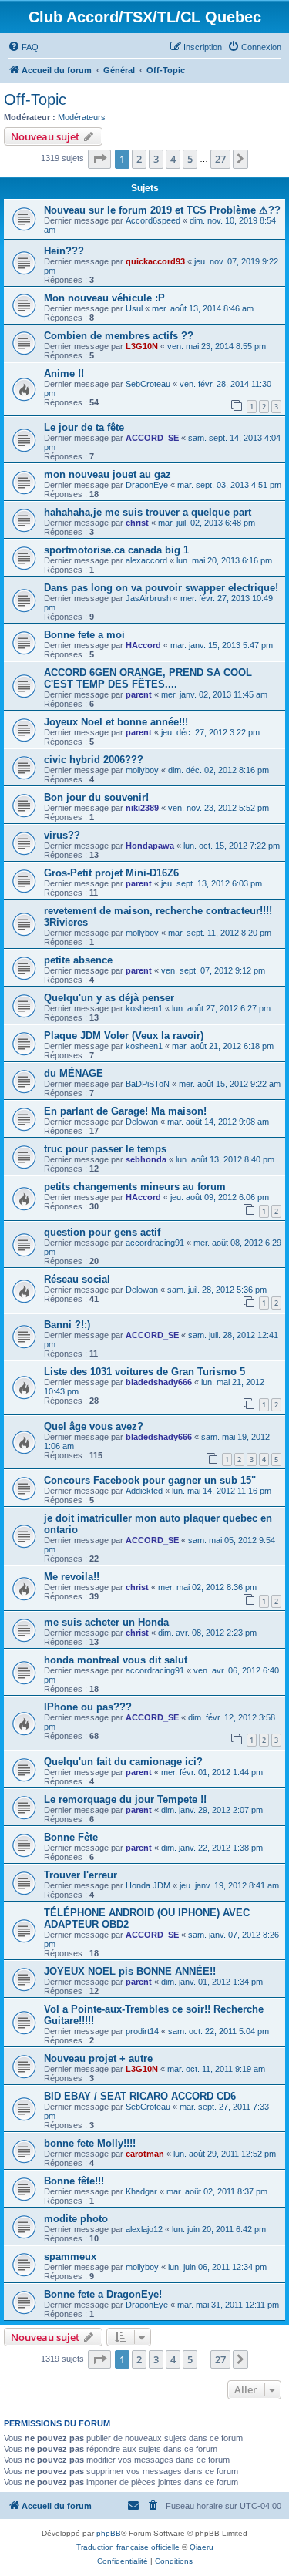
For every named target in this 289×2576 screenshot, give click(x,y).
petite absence (78, 960)
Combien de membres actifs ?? (119, 336)
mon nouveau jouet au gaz (108, 474)
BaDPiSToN (148, 1084)
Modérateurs (82, 117)
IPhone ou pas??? (88, 1707)
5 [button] (190, 159)
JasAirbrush (148, 598)
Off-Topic (35, 99)
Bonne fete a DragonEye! (103, 2294)
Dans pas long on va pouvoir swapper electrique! (161, 588)
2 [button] (139, 159)
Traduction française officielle (128, 2547)
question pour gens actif (102, 1232)
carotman (145, 2154)
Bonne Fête (71, 1837)
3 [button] (156, 159)
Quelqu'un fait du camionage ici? (123, 1762)
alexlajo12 (144, 2229)
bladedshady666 (159, 1382)
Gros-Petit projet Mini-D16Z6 (111, 873)
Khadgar (141, 2191)
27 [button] (220, 159)
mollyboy (142, 770)
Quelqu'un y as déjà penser (109, 998)
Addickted (144, 1491)
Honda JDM (148, 1885)
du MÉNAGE (74, 1073)
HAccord (143, 645)
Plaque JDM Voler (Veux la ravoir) (124, 1036)
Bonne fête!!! (74, 2181)
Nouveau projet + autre (98, 2058)
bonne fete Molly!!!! (90, 2143)
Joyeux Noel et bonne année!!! (116, 722)
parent (139, 694)
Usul (134, 308)
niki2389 (142, 808)
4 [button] (173, 159)
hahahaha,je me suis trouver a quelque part (148, 512)
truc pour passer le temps (105, 1149)
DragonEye (147, 485)
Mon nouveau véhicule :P (104, 298)
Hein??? (64, 251)
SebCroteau (148, 384)
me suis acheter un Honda (106, 1622)
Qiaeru (202, 2547)
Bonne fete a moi (84, 635)
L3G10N (142, 346)
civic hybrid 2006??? (94, 760)
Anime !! (64, 373)
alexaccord (146, 560)
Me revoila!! (72, 1577)
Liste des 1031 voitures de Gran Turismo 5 (144, 1372)
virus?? (62, 835)
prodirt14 (142, 2031)
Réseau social (77, 1279)
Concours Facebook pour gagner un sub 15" (150, 1480)
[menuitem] (23, 47)
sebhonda (146, 1159)
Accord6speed (153, 220)
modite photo (76, 2219)
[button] (99, 159)
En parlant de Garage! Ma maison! (125, 1111)
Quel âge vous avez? (94, 1426)
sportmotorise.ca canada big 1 (116, 550)
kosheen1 (144, 1008)
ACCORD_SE (152, 438)
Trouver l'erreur (81, 1875)
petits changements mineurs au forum (135, 1187)
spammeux (70, 2257)
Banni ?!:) (67, 1325)
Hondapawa (150, 846)
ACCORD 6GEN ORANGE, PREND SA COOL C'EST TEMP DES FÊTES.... (148, 678)
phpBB (109, 2533)
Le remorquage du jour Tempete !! (125, 1799)
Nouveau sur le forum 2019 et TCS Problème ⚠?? (162, 210)
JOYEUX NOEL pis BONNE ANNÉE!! (130, 1971)
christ (137, 523)
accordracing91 (155, 1243)
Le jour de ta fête (84, 427)
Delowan (142, 1122)
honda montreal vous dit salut (116, 1660)
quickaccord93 (155, 261)
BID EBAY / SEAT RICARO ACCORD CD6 (140, 2096)
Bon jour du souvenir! (96, 797)
